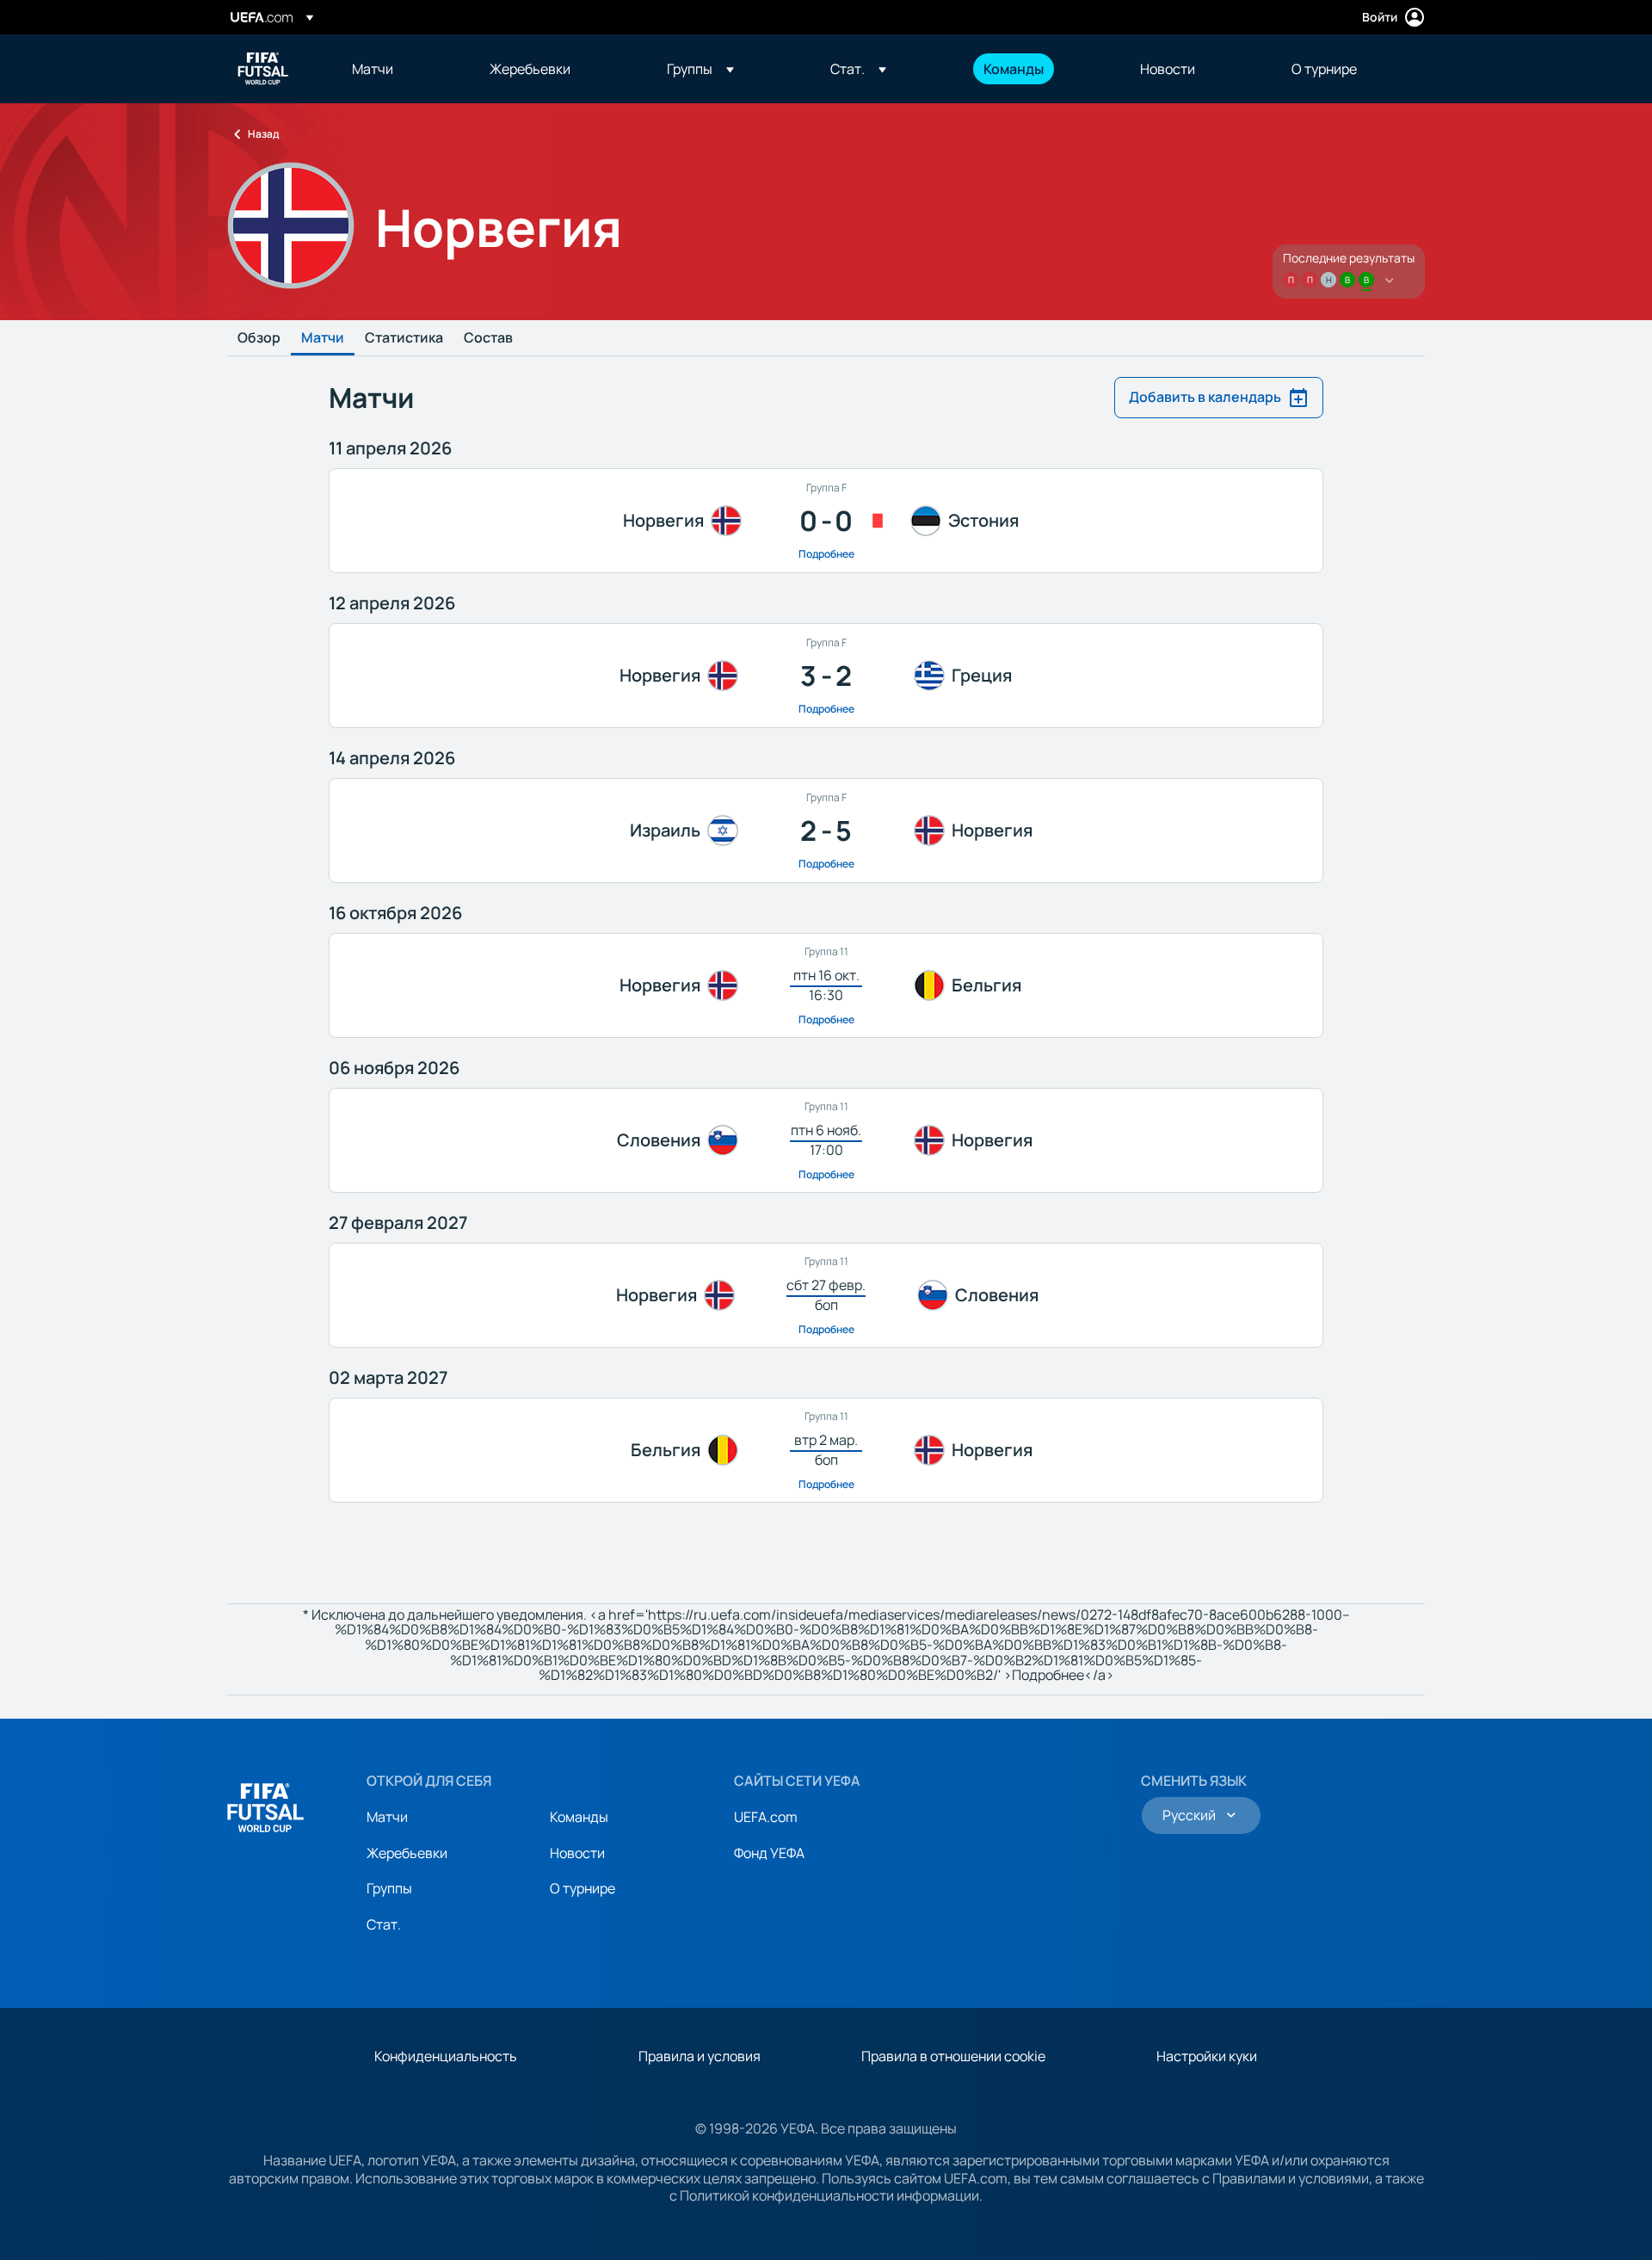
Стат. (384, 1924)
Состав (488, 338)
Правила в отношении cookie (953, 2056)
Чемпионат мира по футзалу (263, 69)
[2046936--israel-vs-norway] (826, 831)
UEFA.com (766, 1817)
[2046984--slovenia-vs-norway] (826, 1140)
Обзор (259, 338)
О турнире (583, 1888)
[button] (700, 69)
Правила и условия (700, 2056)
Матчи (323, 338)
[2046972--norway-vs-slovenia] (826, 1295)
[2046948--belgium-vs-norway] (826, 1450)
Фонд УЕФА (769, 1853)
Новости (577, 1853)
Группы (389, 1888)
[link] (373, 69)
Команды (579, 1817)
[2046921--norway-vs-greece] (826, 676)
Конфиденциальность (446, 2056)
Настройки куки (1207, 2056)
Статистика (404, 338)
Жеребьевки (407, 1853)
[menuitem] (399, 69)
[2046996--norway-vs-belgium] (826, 985)
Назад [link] (263, 134)
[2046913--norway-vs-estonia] (826, 521)
